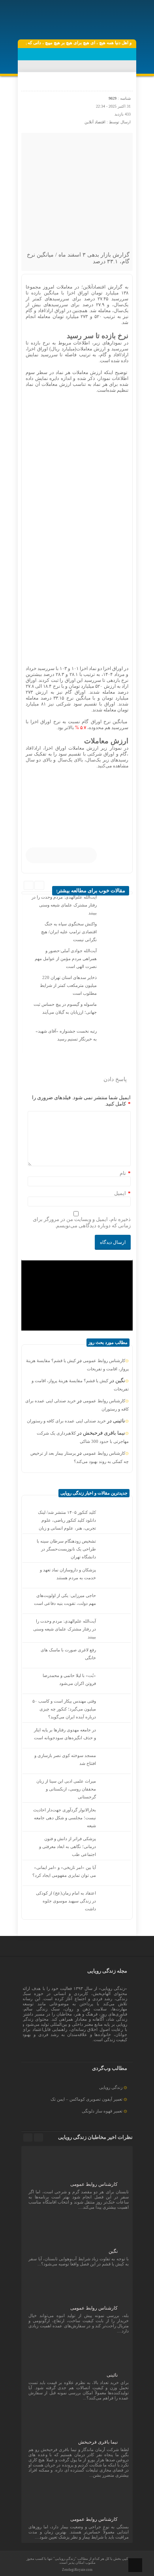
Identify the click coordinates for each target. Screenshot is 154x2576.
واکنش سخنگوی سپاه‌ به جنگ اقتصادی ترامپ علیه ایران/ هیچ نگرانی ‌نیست (69, 932)
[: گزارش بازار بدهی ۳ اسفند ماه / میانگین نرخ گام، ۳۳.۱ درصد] (28, 83)
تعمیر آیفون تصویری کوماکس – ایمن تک (86, 2099)
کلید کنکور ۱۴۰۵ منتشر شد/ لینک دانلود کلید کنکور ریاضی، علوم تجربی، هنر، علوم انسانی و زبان (67, 1520)
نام (123, 1173)
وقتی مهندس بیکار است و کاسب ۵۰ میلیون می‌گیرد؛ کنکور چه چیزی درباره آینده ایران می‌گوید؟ (64, 1709)
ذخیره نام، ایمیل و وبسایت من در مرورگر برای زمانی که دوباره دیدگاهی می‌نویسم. (82, 1222)
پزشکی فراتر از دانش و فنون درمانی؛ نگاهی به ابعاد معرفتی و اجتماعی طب (68, 1846)
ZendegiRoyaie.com (77, 2570)
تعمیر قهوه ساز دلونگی (102, 2111)
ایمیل (120, 1193)
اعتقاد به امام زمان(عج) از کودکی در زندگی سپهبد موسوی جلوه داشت (66, 1901)
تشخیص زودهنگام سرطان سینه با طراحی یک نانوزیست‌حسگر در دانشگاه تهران (66, 1549)
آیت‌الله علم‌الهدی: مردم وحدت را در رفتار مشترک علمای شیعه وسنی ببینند (64, 905)
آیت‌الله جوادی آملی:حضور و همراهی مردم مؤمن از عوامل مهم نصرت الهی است (66, 959)
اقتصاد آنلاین (95, 122)
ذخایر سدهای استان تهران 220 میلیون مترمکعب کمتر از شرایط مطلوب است (68, 985)
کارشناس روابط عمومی (104, 1361)
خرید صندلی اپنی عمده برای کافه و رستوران (66, 1421)
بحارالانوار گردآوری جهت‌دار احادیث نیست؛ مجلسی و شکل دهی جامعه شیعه (65, 1818)
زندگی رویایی (111, 2087)
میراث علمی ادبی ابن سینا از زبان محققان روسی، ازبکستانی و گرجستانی (66, 1789)
